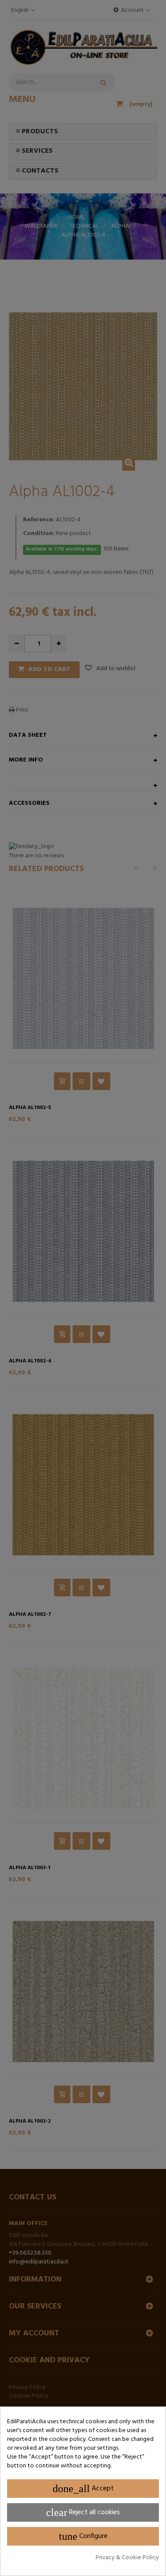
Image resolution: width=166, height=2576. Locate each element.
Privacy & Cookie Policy (127, 2558)
